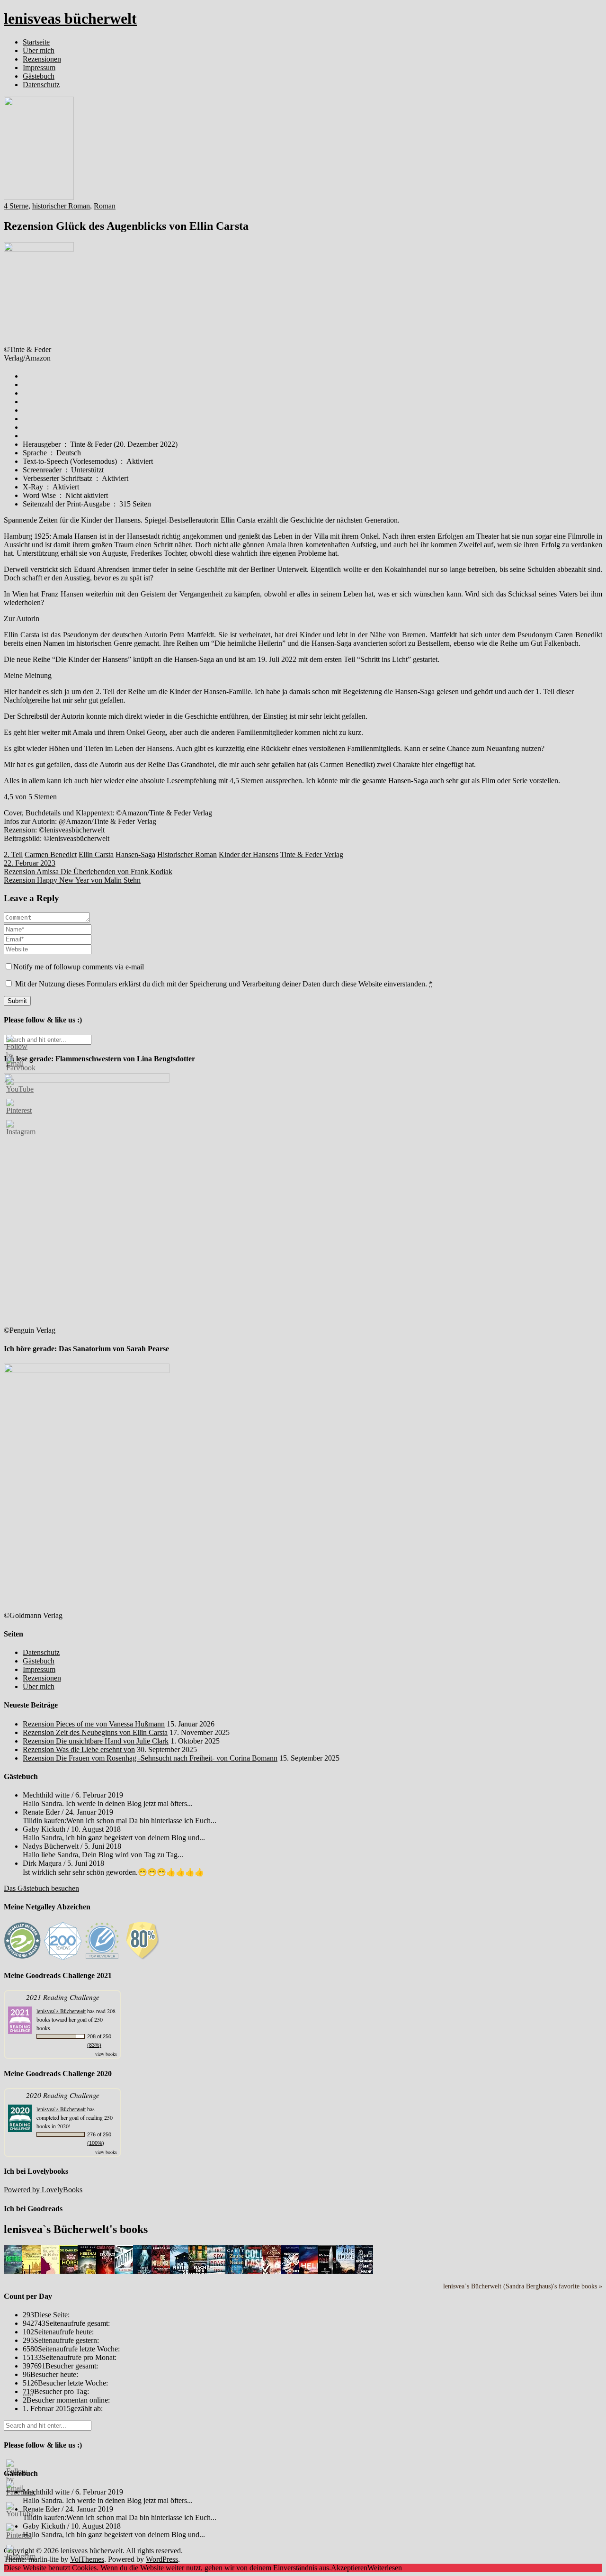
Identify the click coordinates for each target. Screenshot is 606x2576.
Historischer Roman (187, 854)
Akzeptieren (349, 2568)
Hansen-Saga (135, 854)
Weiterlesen (385, 2568)
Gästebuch (39, 76)
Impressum (39, 68)
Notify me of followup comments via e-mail (79, 967)
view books (106, 2054)
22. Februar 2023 (30, 863)
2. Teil (13, 854)
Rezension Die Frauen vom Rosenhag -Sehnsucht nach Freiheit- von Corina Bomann (150, 1758)
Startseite (36, 42)
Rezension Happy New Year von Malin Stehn (72, 880)
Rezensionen (42, 59)
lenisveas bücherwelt (70, 18)
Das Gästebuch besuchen (41, 1888)
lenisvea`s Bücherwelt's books (76, 2229)
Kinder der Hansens (249, 854)
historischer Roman (61, 206)
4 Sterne (16, 206)
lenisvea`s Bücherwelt (61, 2011)
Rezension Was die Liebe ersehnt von (79, 1749)
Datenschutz (41, 85)
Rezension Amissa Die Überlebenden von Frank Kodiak (88, 872)
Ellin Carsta (96, 854)
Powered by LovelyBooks (43, 2190)
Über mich (39, 50)
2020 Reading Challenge (63, 2095)
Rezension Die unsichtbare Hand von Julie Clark (96, 1741)
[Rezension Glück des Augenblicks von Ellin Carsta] (39, 197)
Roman (105, 206)
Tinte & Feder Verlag (312, 854)
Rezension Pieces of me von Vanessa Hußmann (94, 1724)
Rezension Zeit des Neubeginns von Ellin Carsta (95, 1732)
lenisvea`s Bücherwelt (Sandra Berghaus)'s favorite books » (523, 2286)
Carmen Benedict (51, 854)
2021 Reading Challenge (63, 1997)
